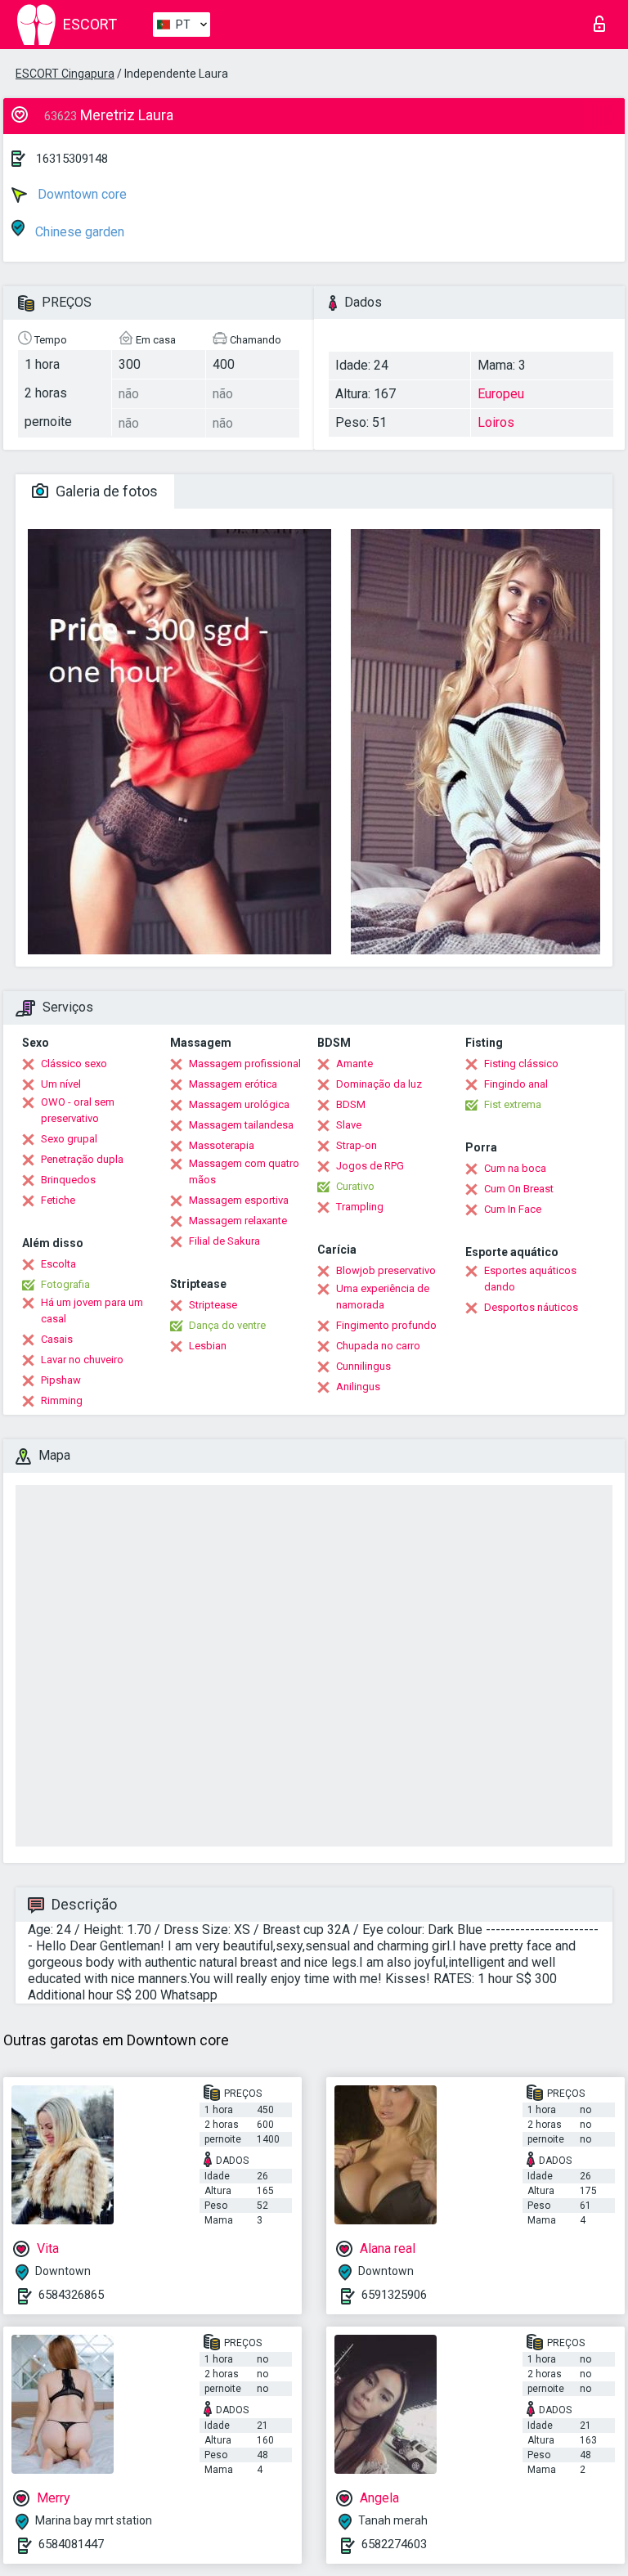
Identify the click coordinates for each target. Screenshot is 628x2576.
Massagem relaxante (238, 1221)
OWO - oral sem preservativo (78, 1110)
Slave (349, 1125)
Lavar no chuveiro (82, 1360)
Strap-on (357, 1145)
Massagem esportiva (239, 1200)
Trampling (360, 1207)
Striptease (213, 1305)
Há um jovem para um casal (92, 1310)
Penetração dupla (82, 1159)
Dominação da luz (379, 1084)
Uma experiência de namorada (383, 1297)
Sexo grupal (69, 1139)
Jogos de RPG (370, 1166)
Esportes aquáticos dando (530, 1279)
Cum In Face (513, 1209)
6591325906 (394, 2295)
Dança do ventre (227, 1325)
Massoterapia (222, 1145)
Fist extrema (513, 1104)
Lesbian (208, 1346)
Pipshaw (61, 1380)
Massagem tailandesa (241, 1125)
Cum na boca (515, 1168)
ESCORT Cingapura (65, 74)
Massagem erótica (233, 1084)
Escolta (58, 1264)
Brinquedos (68, 1180)
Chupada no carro (378, 1346)
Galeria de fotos (105, 491)
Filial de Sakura (224, 1241)
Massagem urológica (239, 1104)
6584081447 (71, 2544)
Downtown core (81, 194)
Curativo (355, 1186)
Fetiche (58, 1200)
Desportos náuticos (531, 1307)
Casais (57, 1339)
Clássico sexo (74, 1064)
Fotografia (65, 1284)
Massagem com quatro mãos (244, 1171)
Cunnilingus (363, 1366)
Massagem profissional (245, 1064)
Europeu (501, 394)
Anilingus (358, 1387)
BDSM (351, 1104)
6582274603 (394, 2544)
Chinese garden (78, 232)
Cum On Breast (519, 1189)
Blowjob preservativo (386, 1270)
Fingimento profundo (386, 1325)
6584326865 (71, 2295)
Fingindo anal (516, 1084)
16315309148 (72, 159)
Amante (354, 1064)
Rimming (62, 1400)
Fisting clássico (521, 1064)
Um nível (61, 1084)
